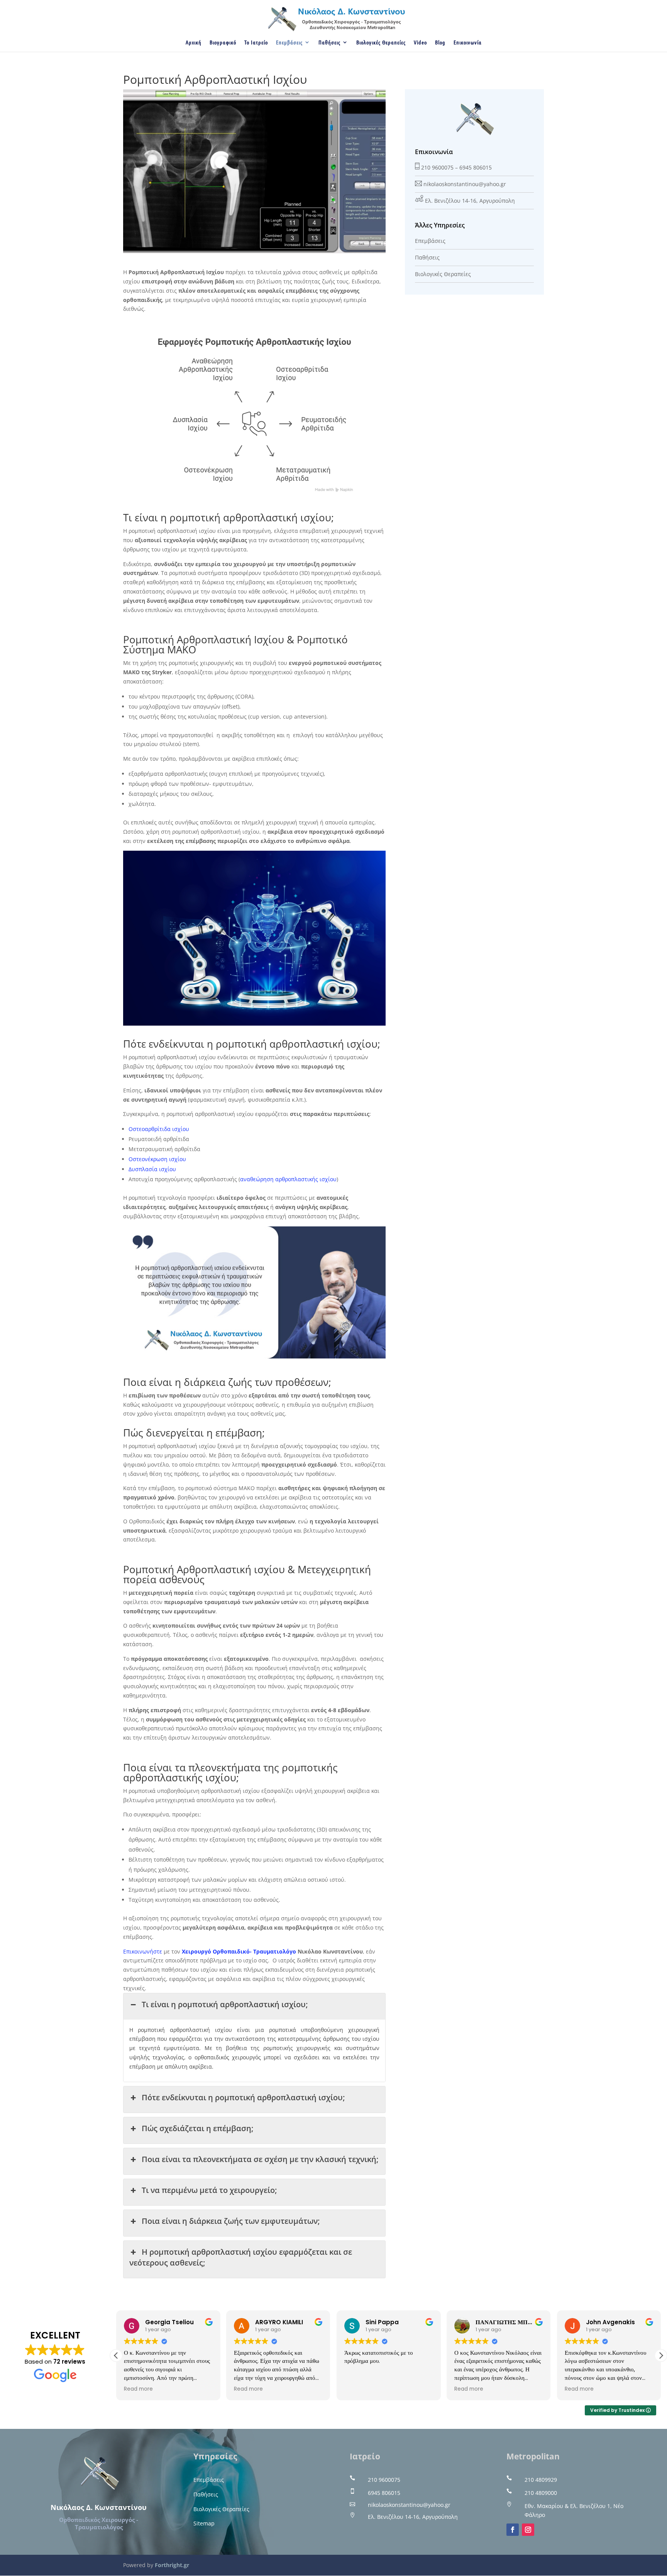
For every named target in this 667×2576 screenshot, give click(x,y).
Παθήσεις (329, 42)
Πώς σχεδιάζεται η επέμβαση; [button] (197, 2128)
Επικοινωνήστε (143, 1951)
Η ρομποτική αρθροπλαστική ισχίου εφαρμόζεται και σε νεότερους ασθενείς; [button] (241, 2257)
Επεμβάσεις (289, 42)
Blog (440, 42)
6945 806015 (476, 167)
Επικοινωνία (468, 42)
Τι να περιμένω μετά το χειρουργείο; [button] (209, 2190)
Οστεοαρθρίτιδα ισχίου (159, 1129)
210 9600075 (437, 167)
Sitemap (204, 2523)
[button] (661, 2356)
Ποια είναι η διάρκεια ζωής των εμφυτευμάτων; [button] (231, 2221)
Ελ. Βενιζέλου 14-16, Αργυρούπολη (470, 201)
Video (420, 42)
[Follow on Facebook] (513, 2530)
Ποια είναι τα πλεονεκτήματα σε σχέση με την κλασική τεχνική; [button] (260, 2159)
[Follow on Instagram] (528, 2530)
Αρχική (194, 42)
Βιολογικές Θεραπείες (381, 42)
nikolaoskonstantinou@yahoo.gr (465, 184)
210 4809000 (541, 2493)
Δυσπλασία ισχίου (152, 1169)
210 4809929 (541, 2480)
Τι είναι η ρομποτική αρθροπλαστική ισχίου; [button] (225, 2004)
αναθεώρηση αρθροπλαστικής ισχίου (288, 1179)
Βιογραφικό (223, 42)
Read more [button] (138, 2389)
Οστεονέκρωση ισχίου (157, 1159)
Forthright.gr (172, 2565)
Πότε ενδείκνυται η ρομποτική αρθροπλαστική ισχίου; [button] (243, 2097)
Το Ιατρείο (256, 42)
